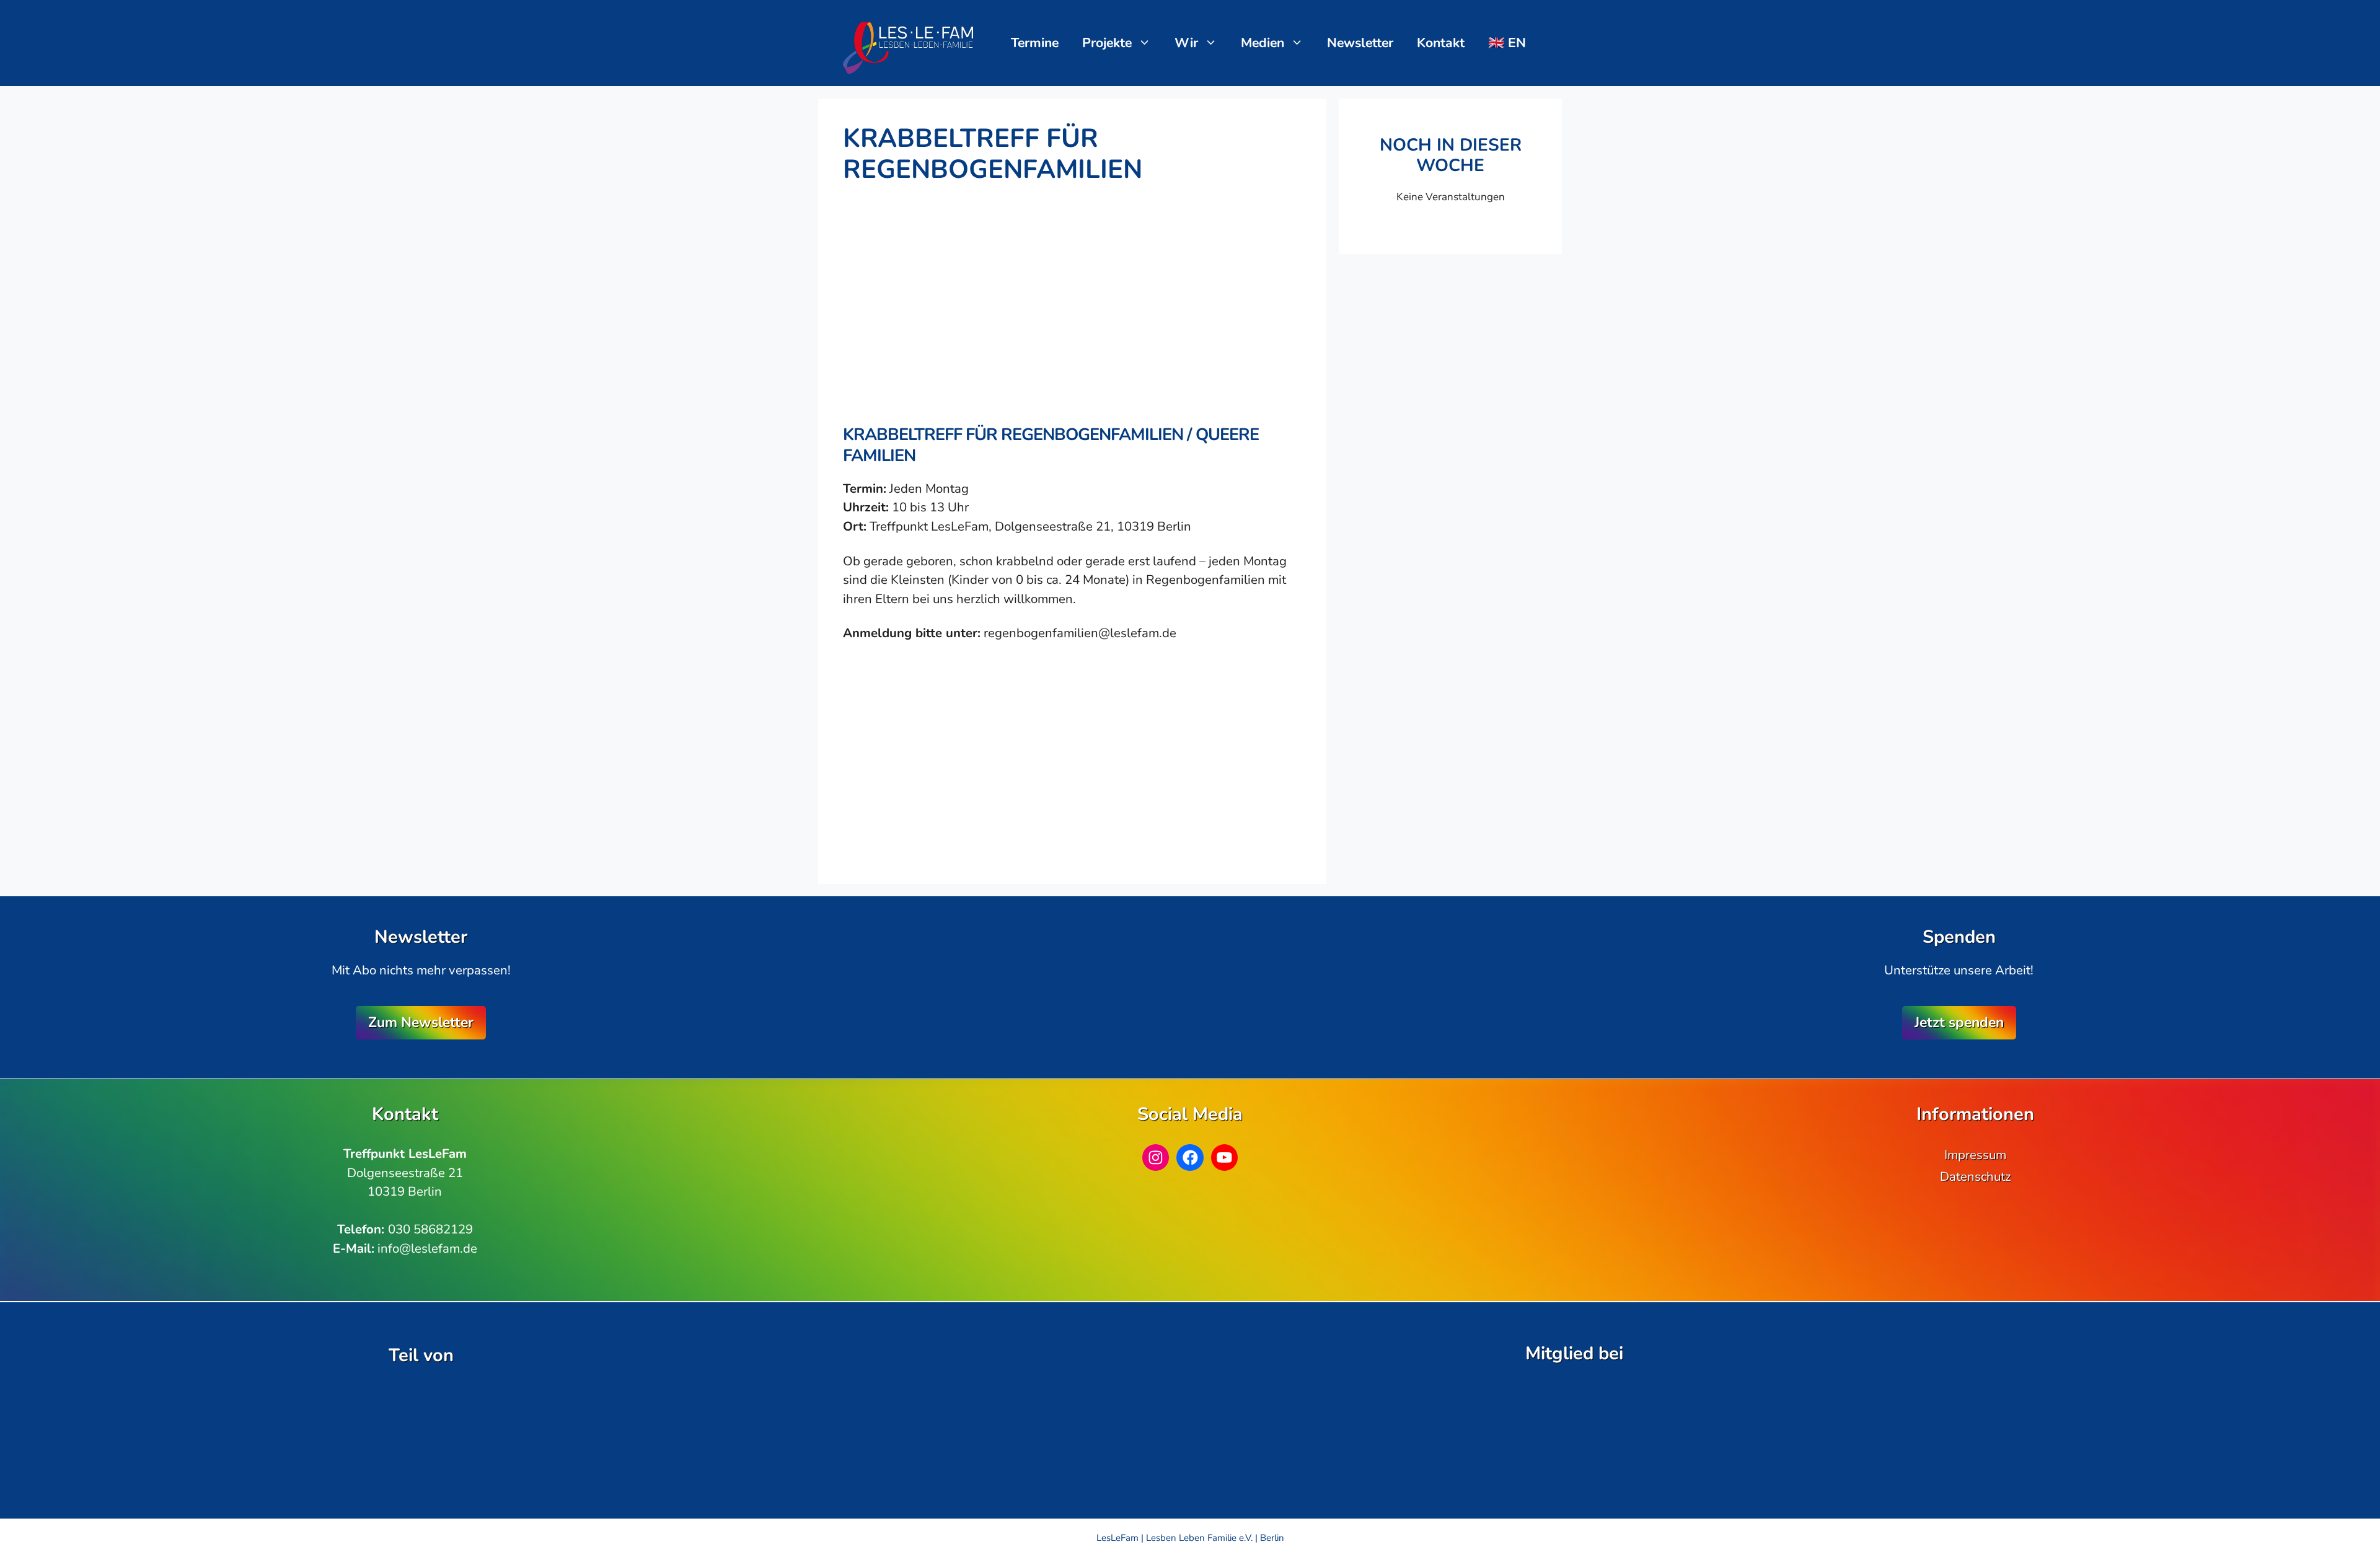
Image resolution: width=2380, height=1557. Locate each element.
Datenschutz (1975, 1176)
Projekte (1107, 43)
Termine (1035, 43)
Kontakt (1441, 43)
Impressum (1975, 1155)
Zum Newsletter (421, 1022)
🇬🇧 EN (1507, 43)
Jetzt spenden (1959, 1022)
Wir (1186, 43)
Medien (1263, 43)
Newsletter (1360, 43)
